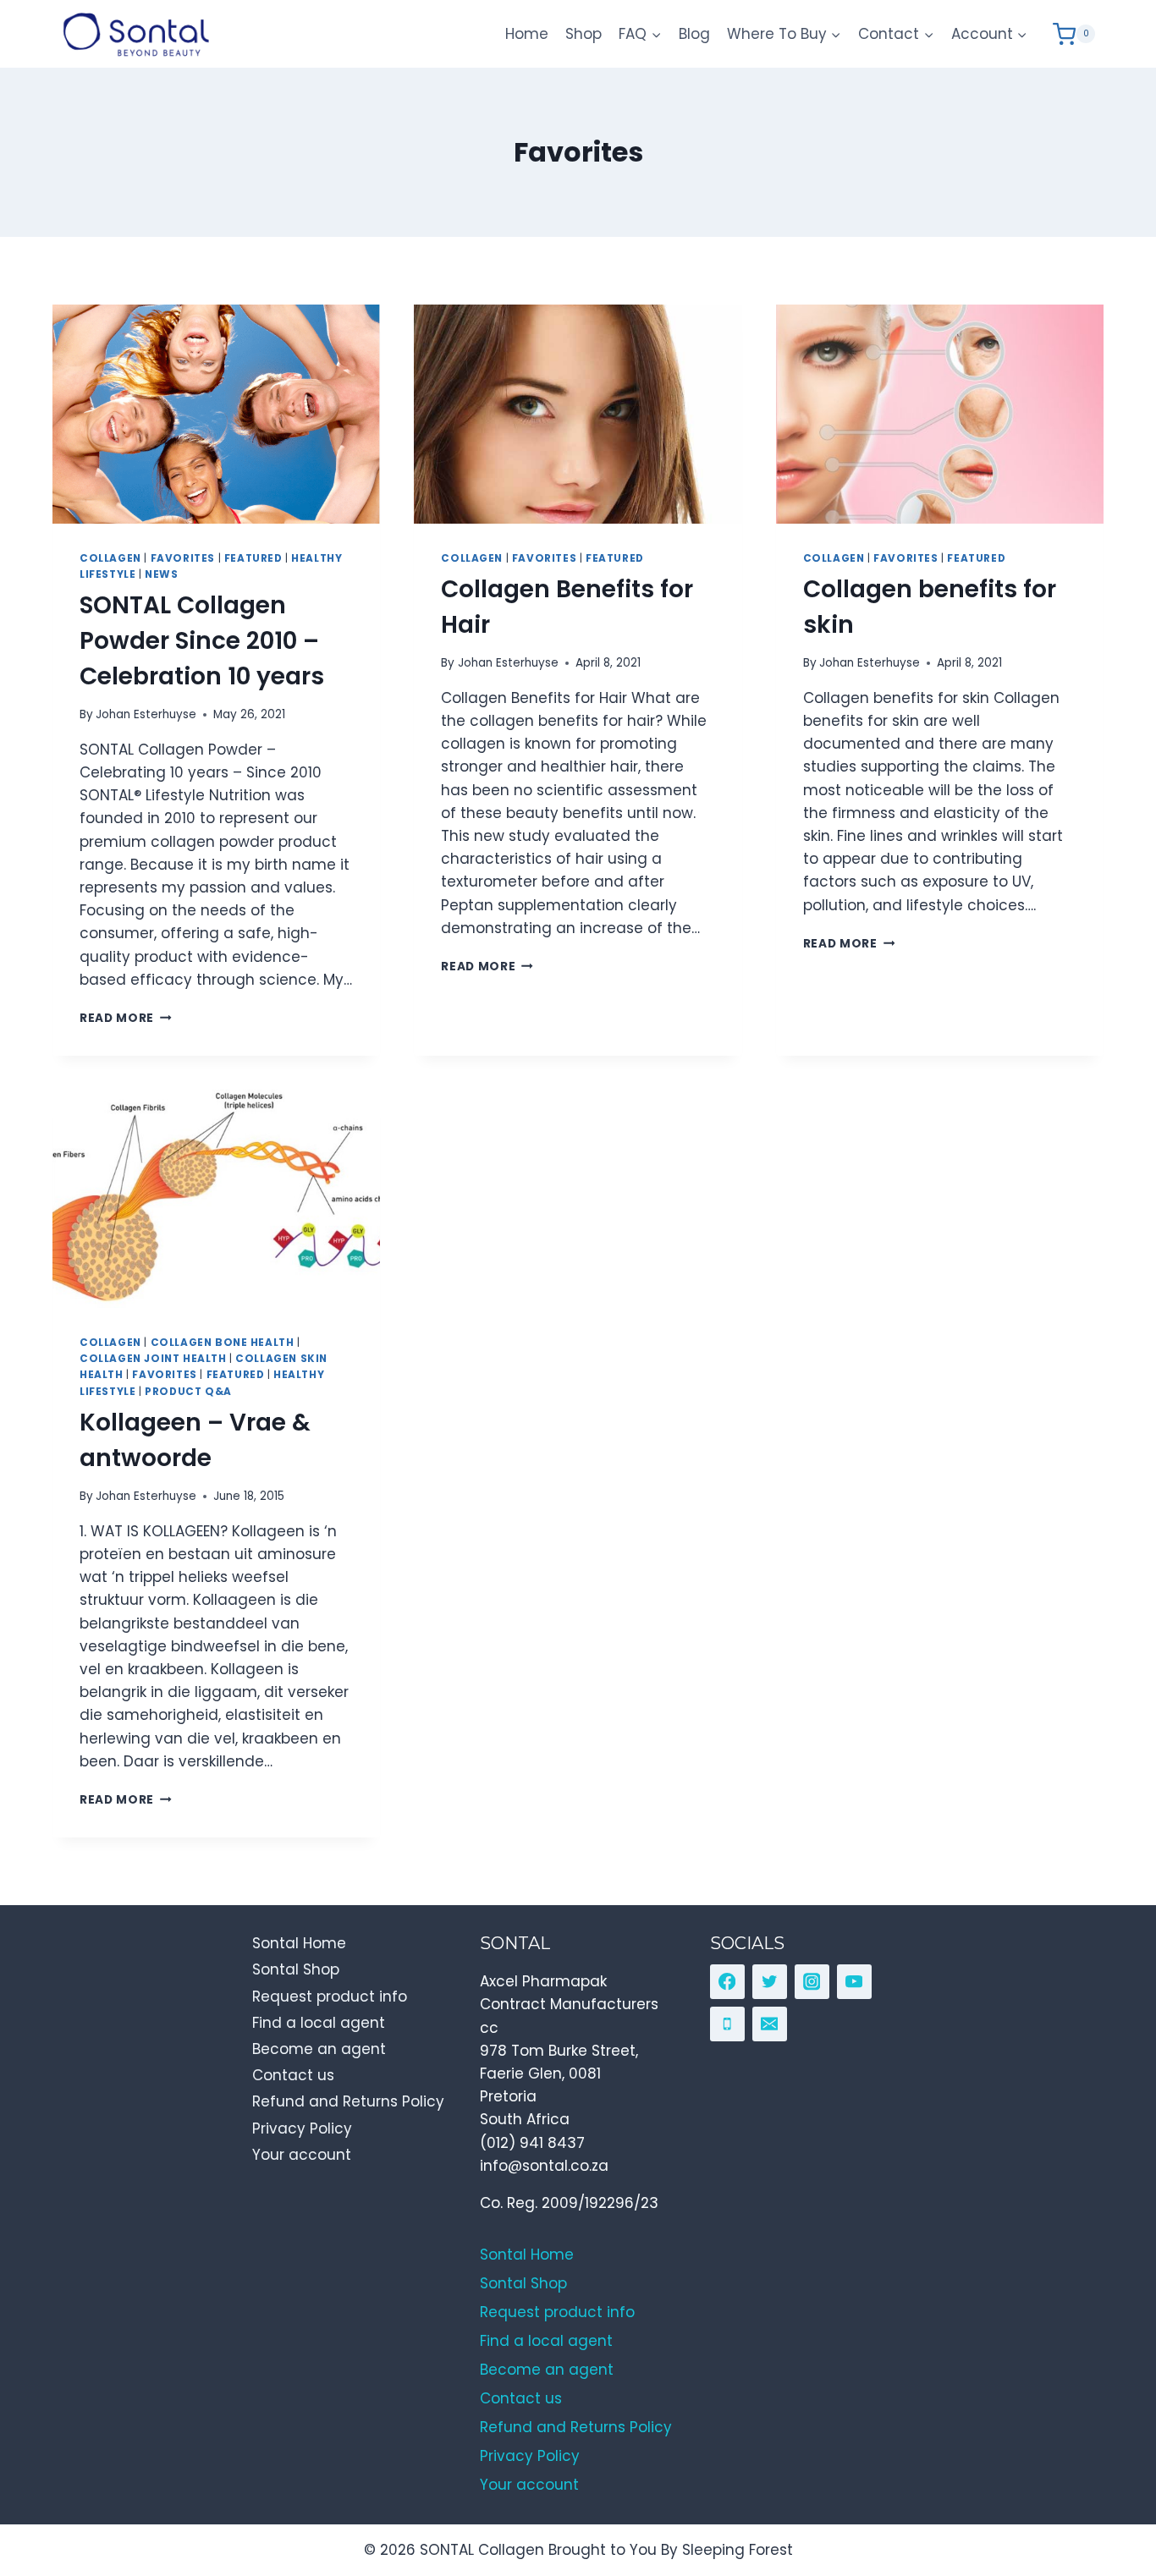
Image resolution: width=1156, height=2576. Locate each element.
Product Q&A (188, 1392)
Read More (126, 1018)
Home (527, 34)
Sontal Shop (296, 1969)
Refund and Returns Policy (348, 2101)
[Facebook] (727, 1982)
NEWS (161, 574)
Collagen (110, 558)
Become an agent (319, 2049)
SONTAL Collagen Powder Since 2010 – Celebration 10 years (202, 641)
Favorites (183, 558)
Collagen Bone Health (223, 1343)
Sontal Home (299, 1943)
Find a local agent (319, 2023)
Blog (694, 34)
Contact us (293, 2075)
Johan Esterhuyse (146, 714)
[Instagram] (812, 1982)
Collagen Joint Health (153, 1359)
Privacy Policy (302, 2128)
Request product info (330, 1997)
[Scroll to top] (1106, 2486)
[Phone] (727, 2024)
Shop (584, 34)
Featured (253, 558)
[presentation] (216, 414)
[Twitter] (770, 1982)
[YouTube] (854, 1982)
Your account (302, 2155)
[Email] (770, 2024)
